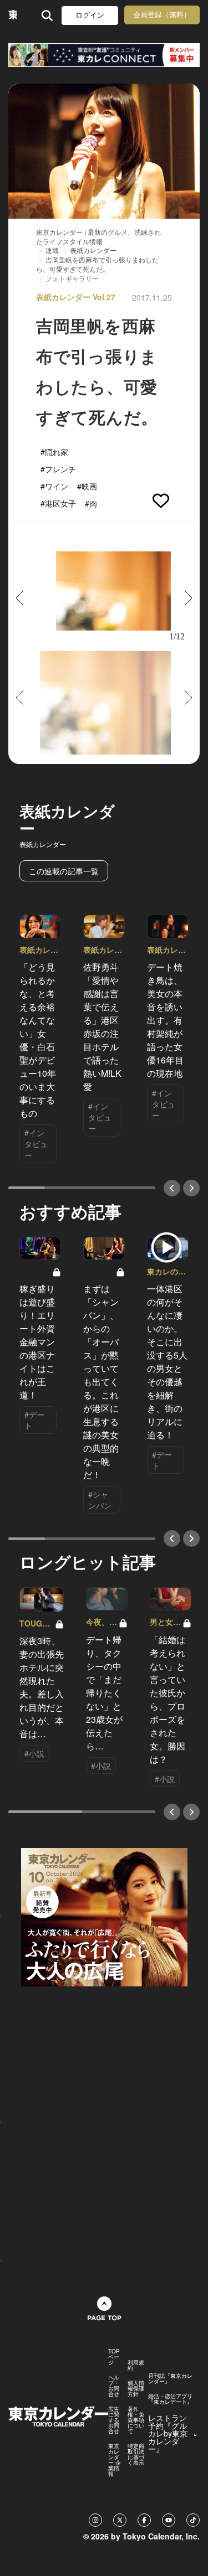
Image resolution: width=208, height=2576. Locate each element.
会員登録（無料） (162, 15)
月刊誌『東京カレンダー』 (170, 2378)
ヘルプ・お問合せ (114, 2386)
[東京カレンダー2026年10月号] (104, 1916)
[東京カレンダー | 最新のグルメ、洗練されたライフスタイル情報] (12, 15)
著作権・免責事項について (136, 2420)
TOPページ (114, 2357)
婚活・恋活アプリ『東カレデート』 (170, 2399)
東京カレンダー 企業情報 (115, 2460)
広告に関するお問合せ (114, 2420)
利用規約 (136, 2365)
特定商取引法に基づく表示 (136, 2454)
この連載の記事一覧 (64, 871)
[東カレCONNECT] (104, 55)
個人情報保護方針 (136, 2388)
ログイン (90, 15)
